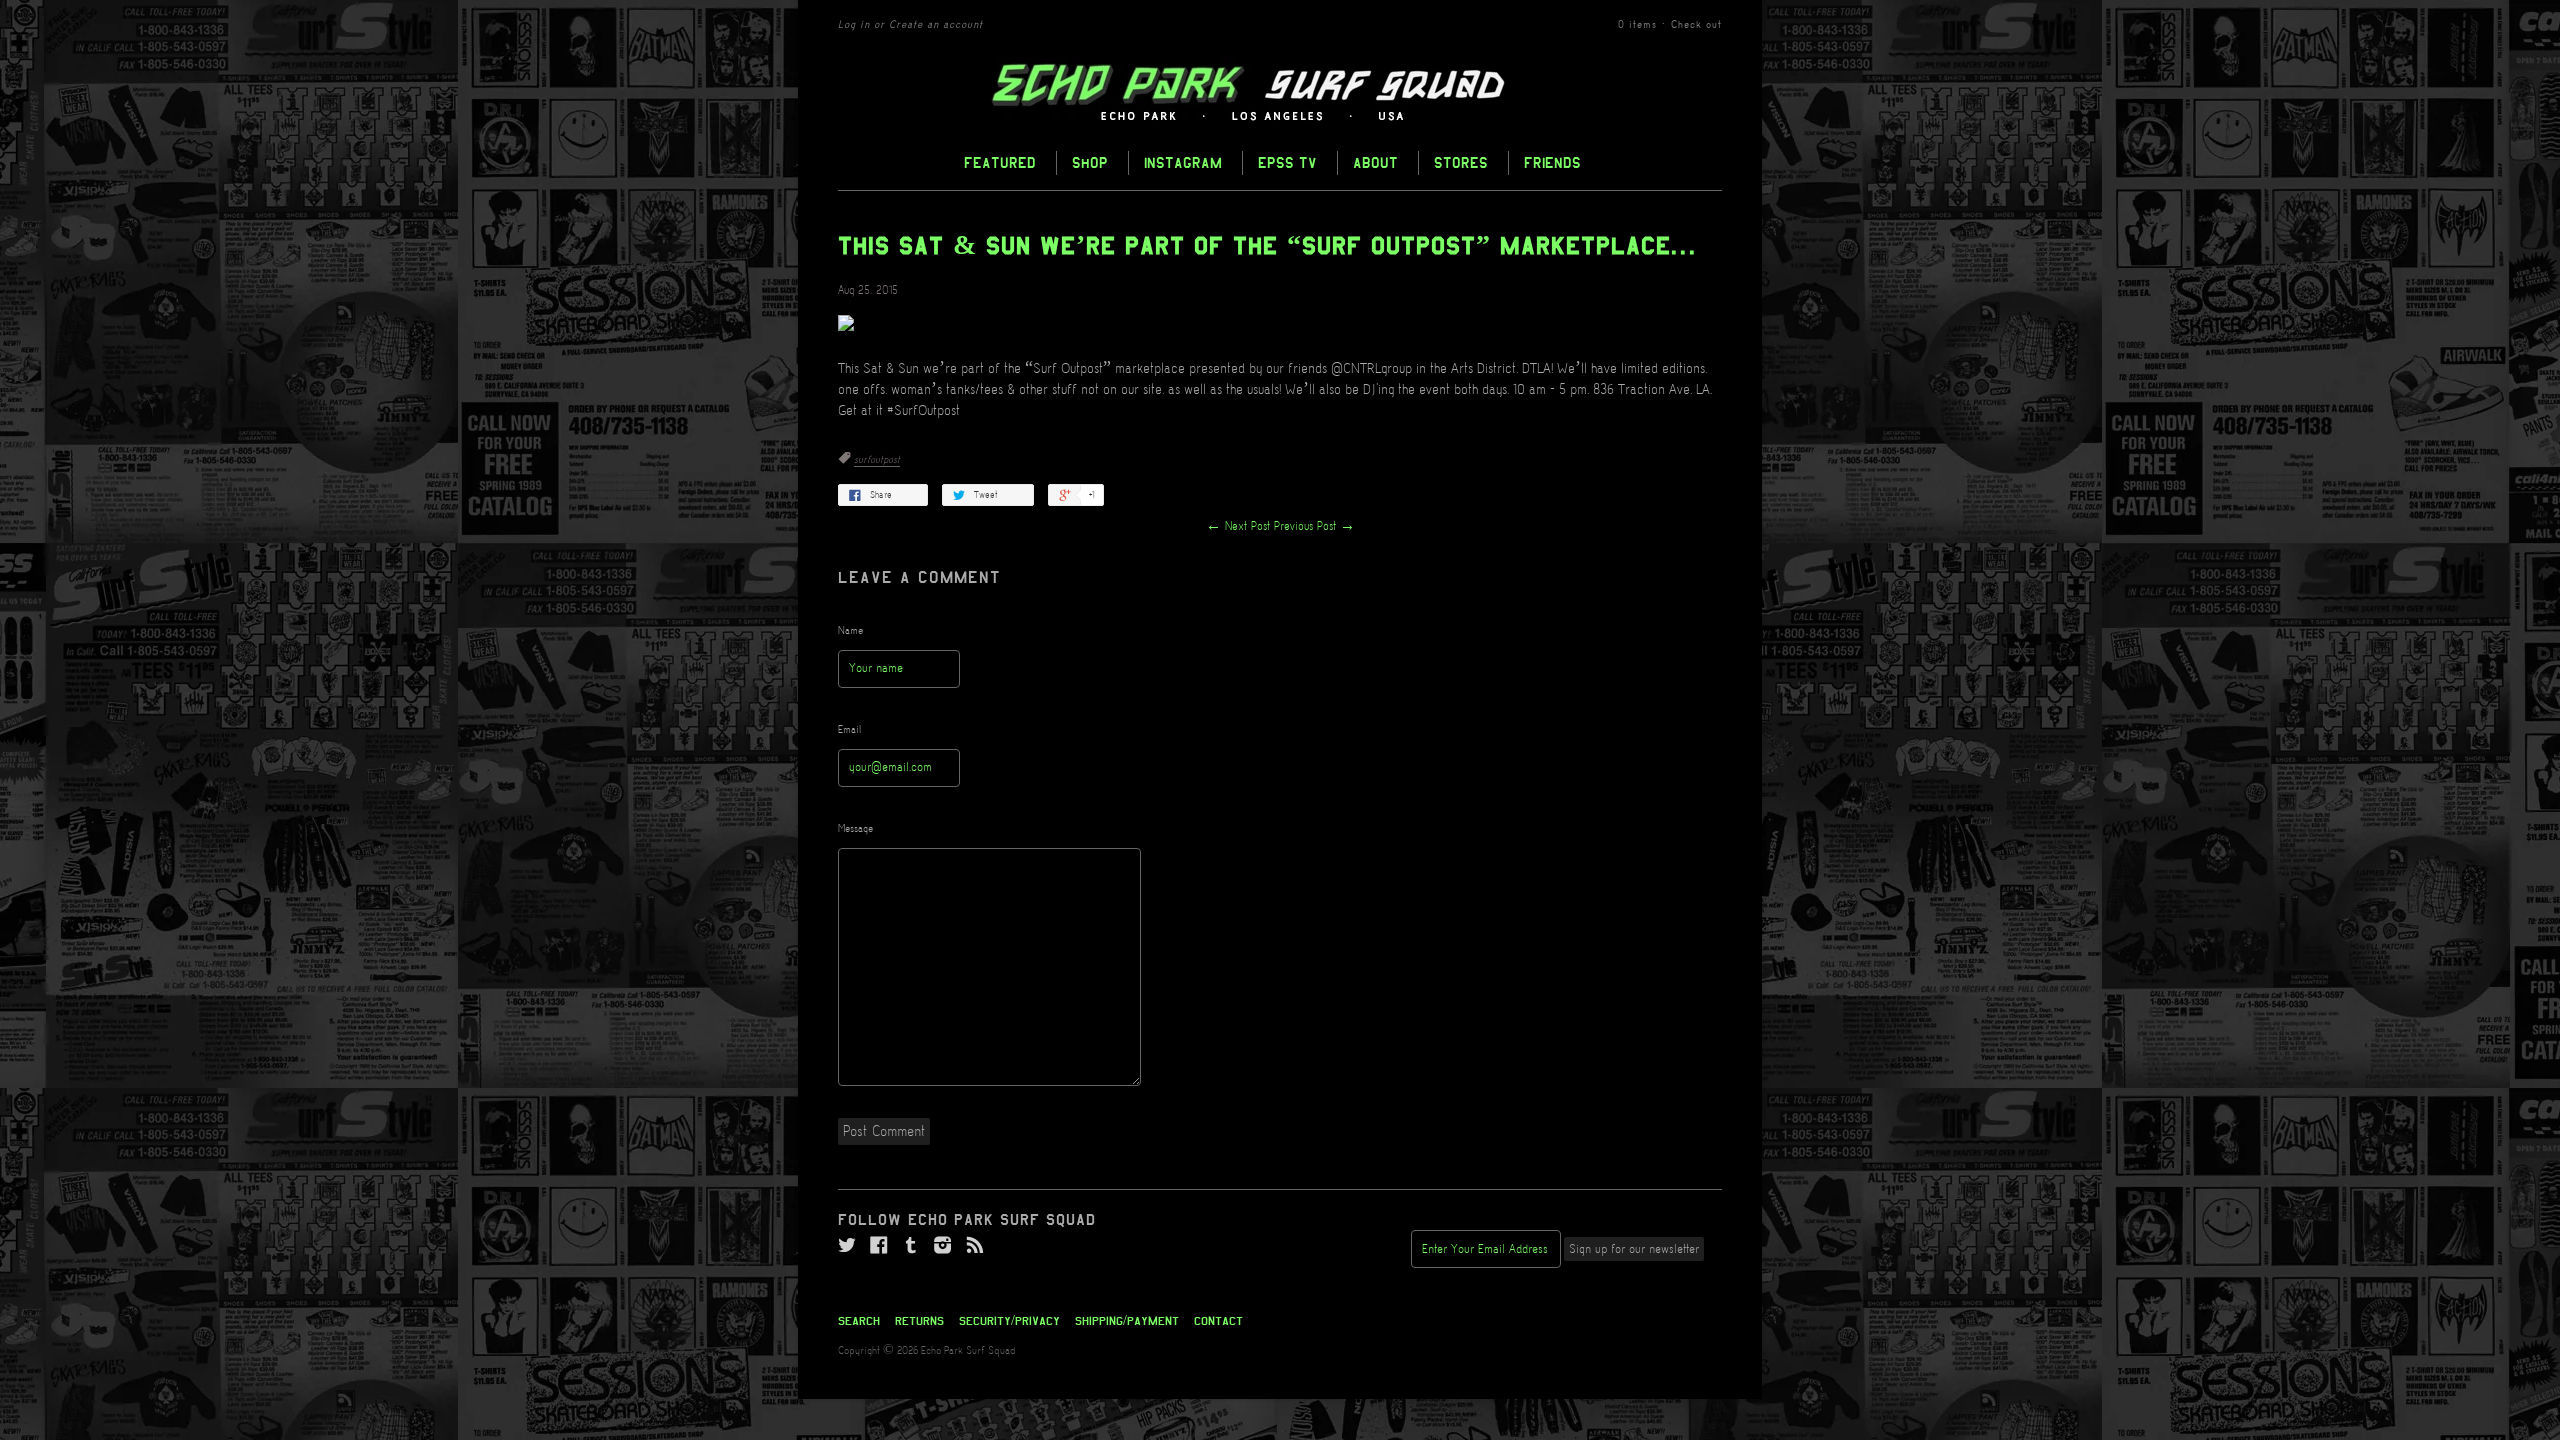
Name (850, 631)
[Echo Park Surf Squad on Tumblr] (911, 1246)
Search (859, 1321)
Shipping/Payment (1127, 1321)
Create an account (936, 25)
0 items (1637, 25)
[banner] (1280, 93)
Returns (919, 1321)
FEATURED (1000, 162)
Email (850, 730)
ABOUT (1375, 162)
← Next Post (1238, 526)
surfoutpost (877, 460)
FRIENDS (1552, 162)
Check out (1696, 25)
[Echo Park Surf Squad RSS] (975, 1246)
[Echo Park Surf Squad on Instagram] (943, 1246)
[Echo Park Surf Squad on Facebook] (879, 1246)
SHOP (1090, 162)
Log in (854, 25)
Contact (1218, 1321)
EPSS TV (1287, 162)
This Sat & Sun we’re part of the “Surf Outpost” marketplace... (1268, 246)
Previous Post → (1314, 526)
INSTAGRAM (1183, 162)
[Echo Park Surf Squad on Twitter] (847, 1246)
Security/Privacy (1009, 1321)
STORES (1461, 162)
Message (855, 829)
